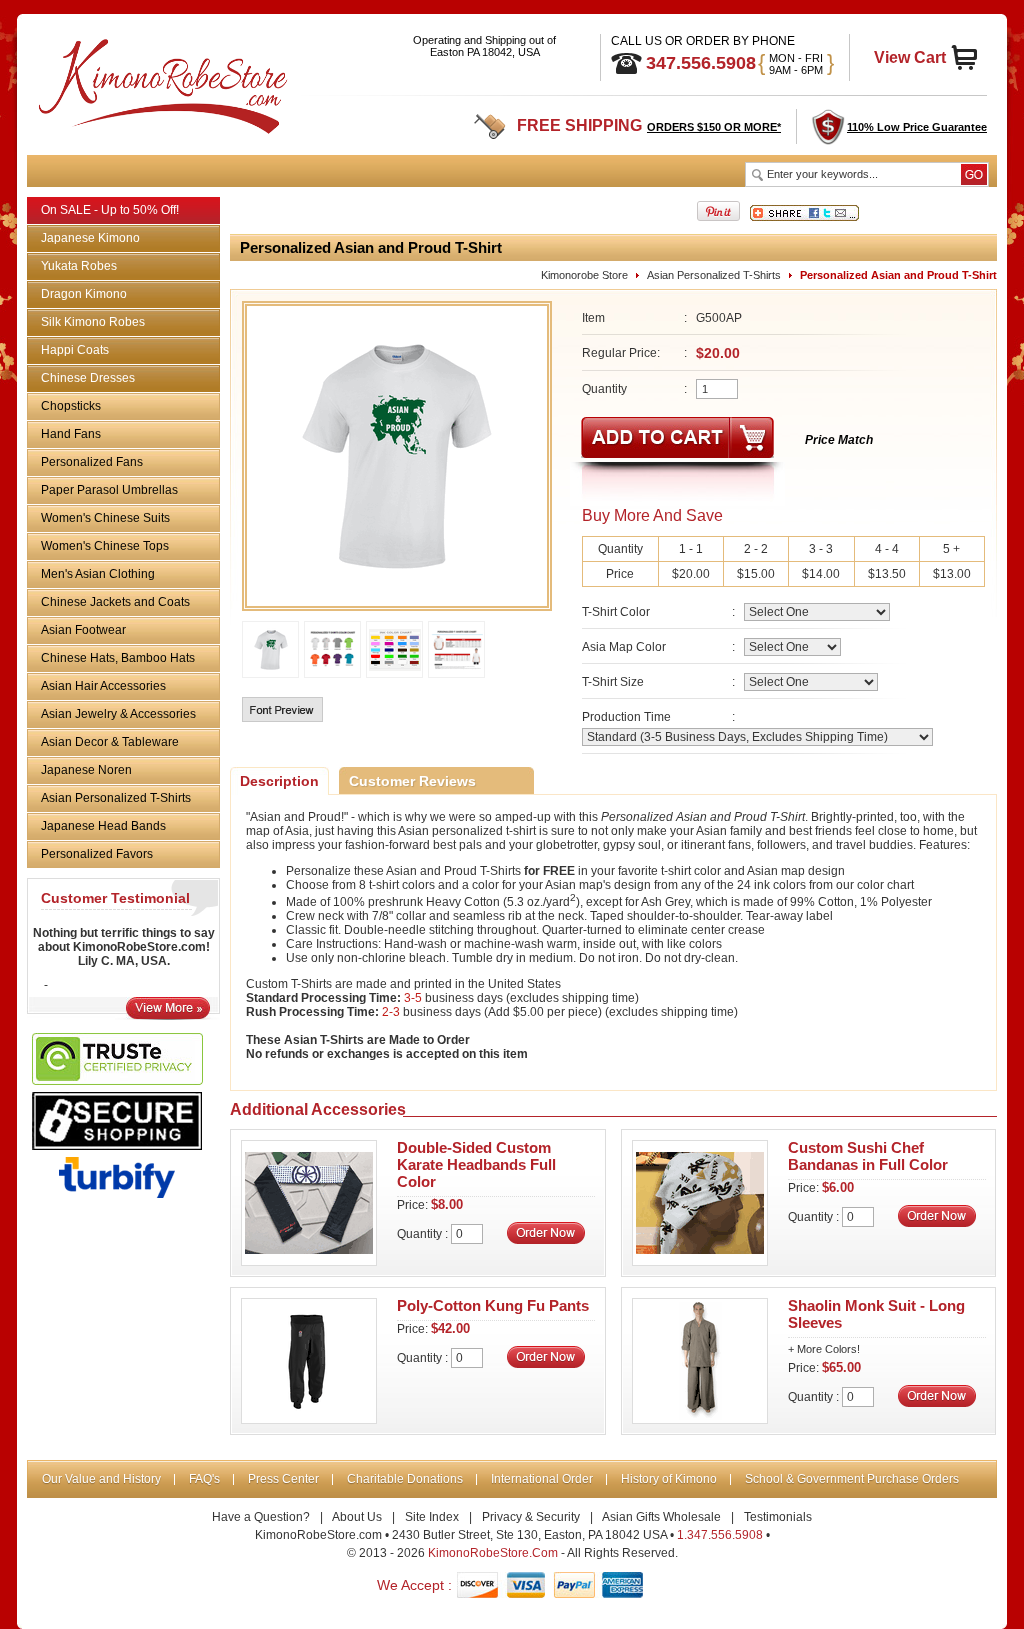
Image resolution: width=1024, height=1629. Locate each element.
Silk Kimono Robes (93, 322)
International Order (542, 1479)
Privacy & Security (531, 1517)
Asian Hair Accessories (103, 686)
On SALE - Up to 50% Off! (110, 210)
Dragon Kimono (84, 294)
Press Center (283, 1479)
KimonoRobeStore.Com (493, 1553)
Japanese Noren (86, 770)
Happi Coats (75, 350)
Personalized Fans (92, 462)
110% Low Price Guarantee (917, 127)
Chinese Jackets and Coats (115, 602)
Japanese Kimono (90, 238)
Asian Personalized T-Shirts (116, 798)
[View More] (168, 1015)
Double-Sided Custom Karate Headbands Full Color (476, 1164)
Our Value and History (101, 1479)
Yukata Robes (79, 266)
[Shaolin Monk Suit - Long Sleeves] (700, 1418)
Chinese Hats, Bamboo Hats (118, 658)
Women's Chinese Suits (105, 518)
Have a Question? (261, 1517)
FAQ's (204, 1479)
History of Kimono (669, 1479)
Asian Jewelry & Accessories (118, 714)
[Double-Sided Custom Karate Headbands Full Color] (309, 1260)
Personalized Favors (97, 854)
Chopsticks (71, 406)
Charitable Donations (405, 1479)
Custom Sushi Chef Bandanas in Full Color (868, 1156)
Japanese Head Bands (103, 826)
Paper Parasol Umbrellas (109, 490)
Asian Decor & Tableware (110, 742)
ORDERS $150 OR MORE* (714, 127)
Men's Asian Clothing (98, 574)
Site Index (432, 1517)
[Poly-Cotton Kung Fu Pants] (309, 1418)
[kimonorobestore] (160, 82)
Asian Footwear (83, 630)
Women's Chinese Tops (105, 546)
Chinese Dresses (88, 378)
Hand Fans (71, 434)
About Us (357, 1517)
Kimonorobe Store (584, 275)
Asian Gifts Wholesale (661, 1517)
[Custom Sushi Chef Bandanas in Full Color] (700, 1260)
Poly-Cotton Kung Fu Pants (493, 1305)
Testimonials (778, 1517)
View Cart (910, 57)
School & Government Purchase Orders (852, 1479)
